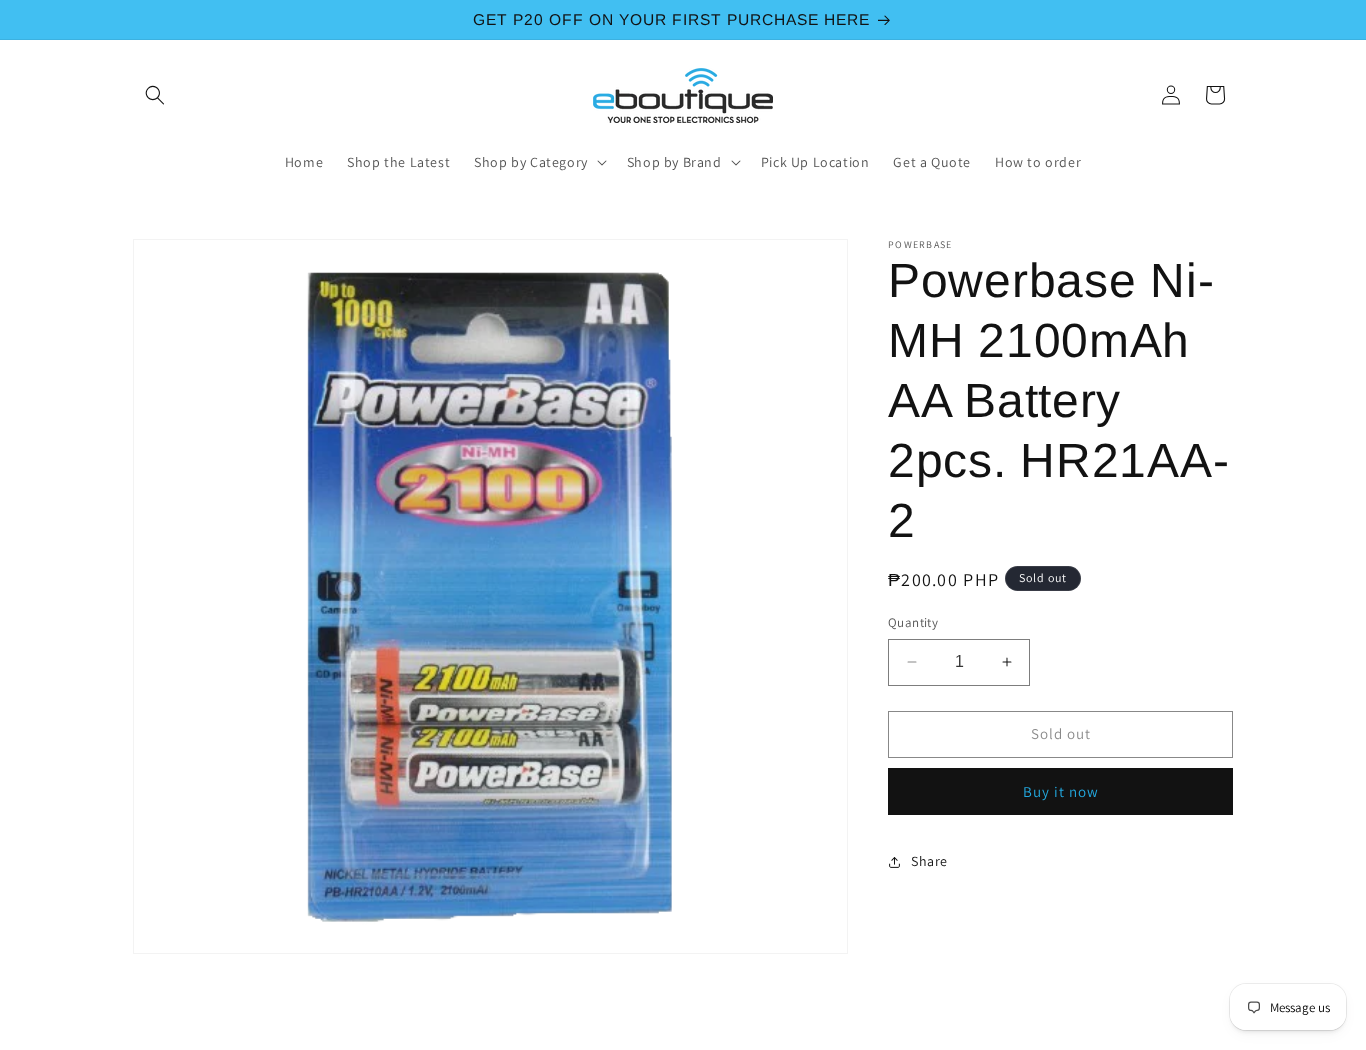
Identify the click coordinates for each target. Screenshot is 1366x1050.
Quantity (913, 622)
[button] (155, 95)
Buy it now (1061, 791)
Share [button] (929, 861)
